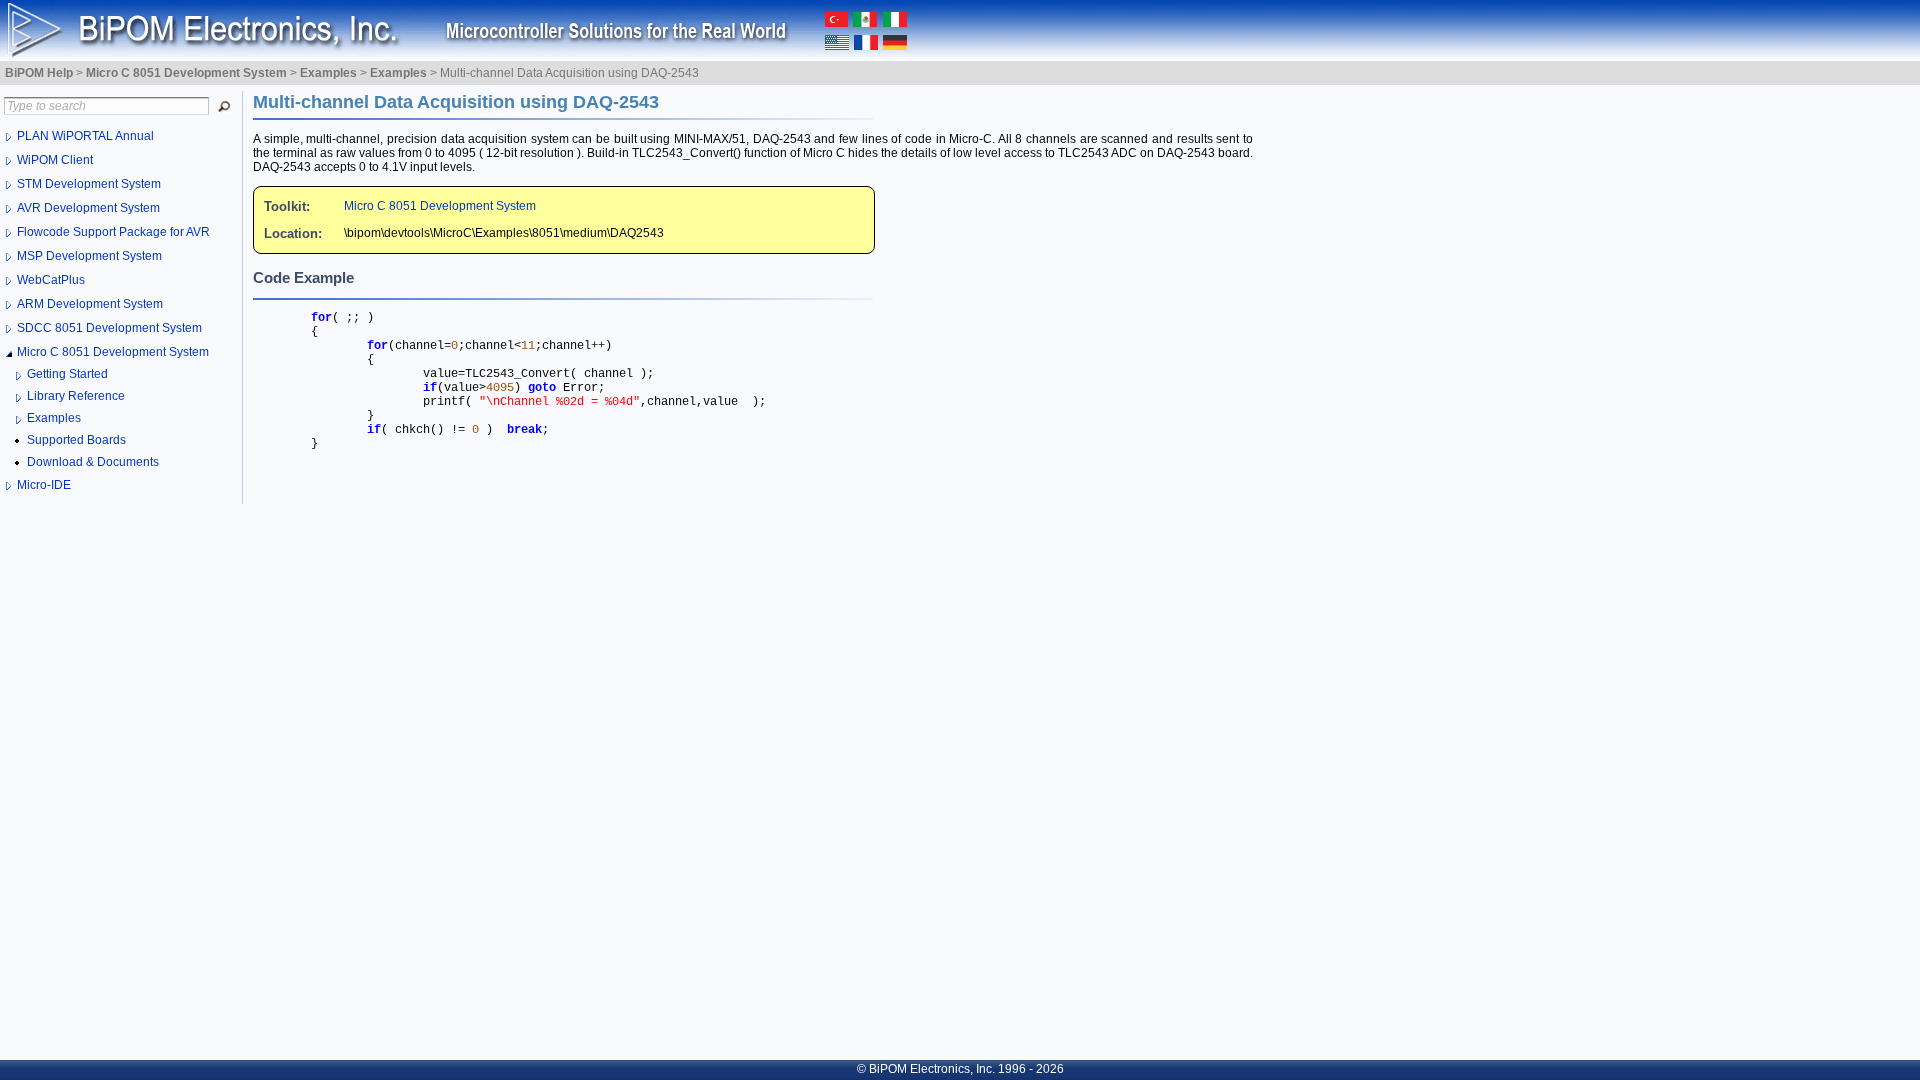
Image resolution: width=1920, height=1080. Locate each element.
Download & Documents (93, 462)
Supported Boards (76, 440)
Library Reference (76, 396)
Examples (54, 418)
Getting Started (67, 374)
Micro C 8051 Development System (440, 206)
